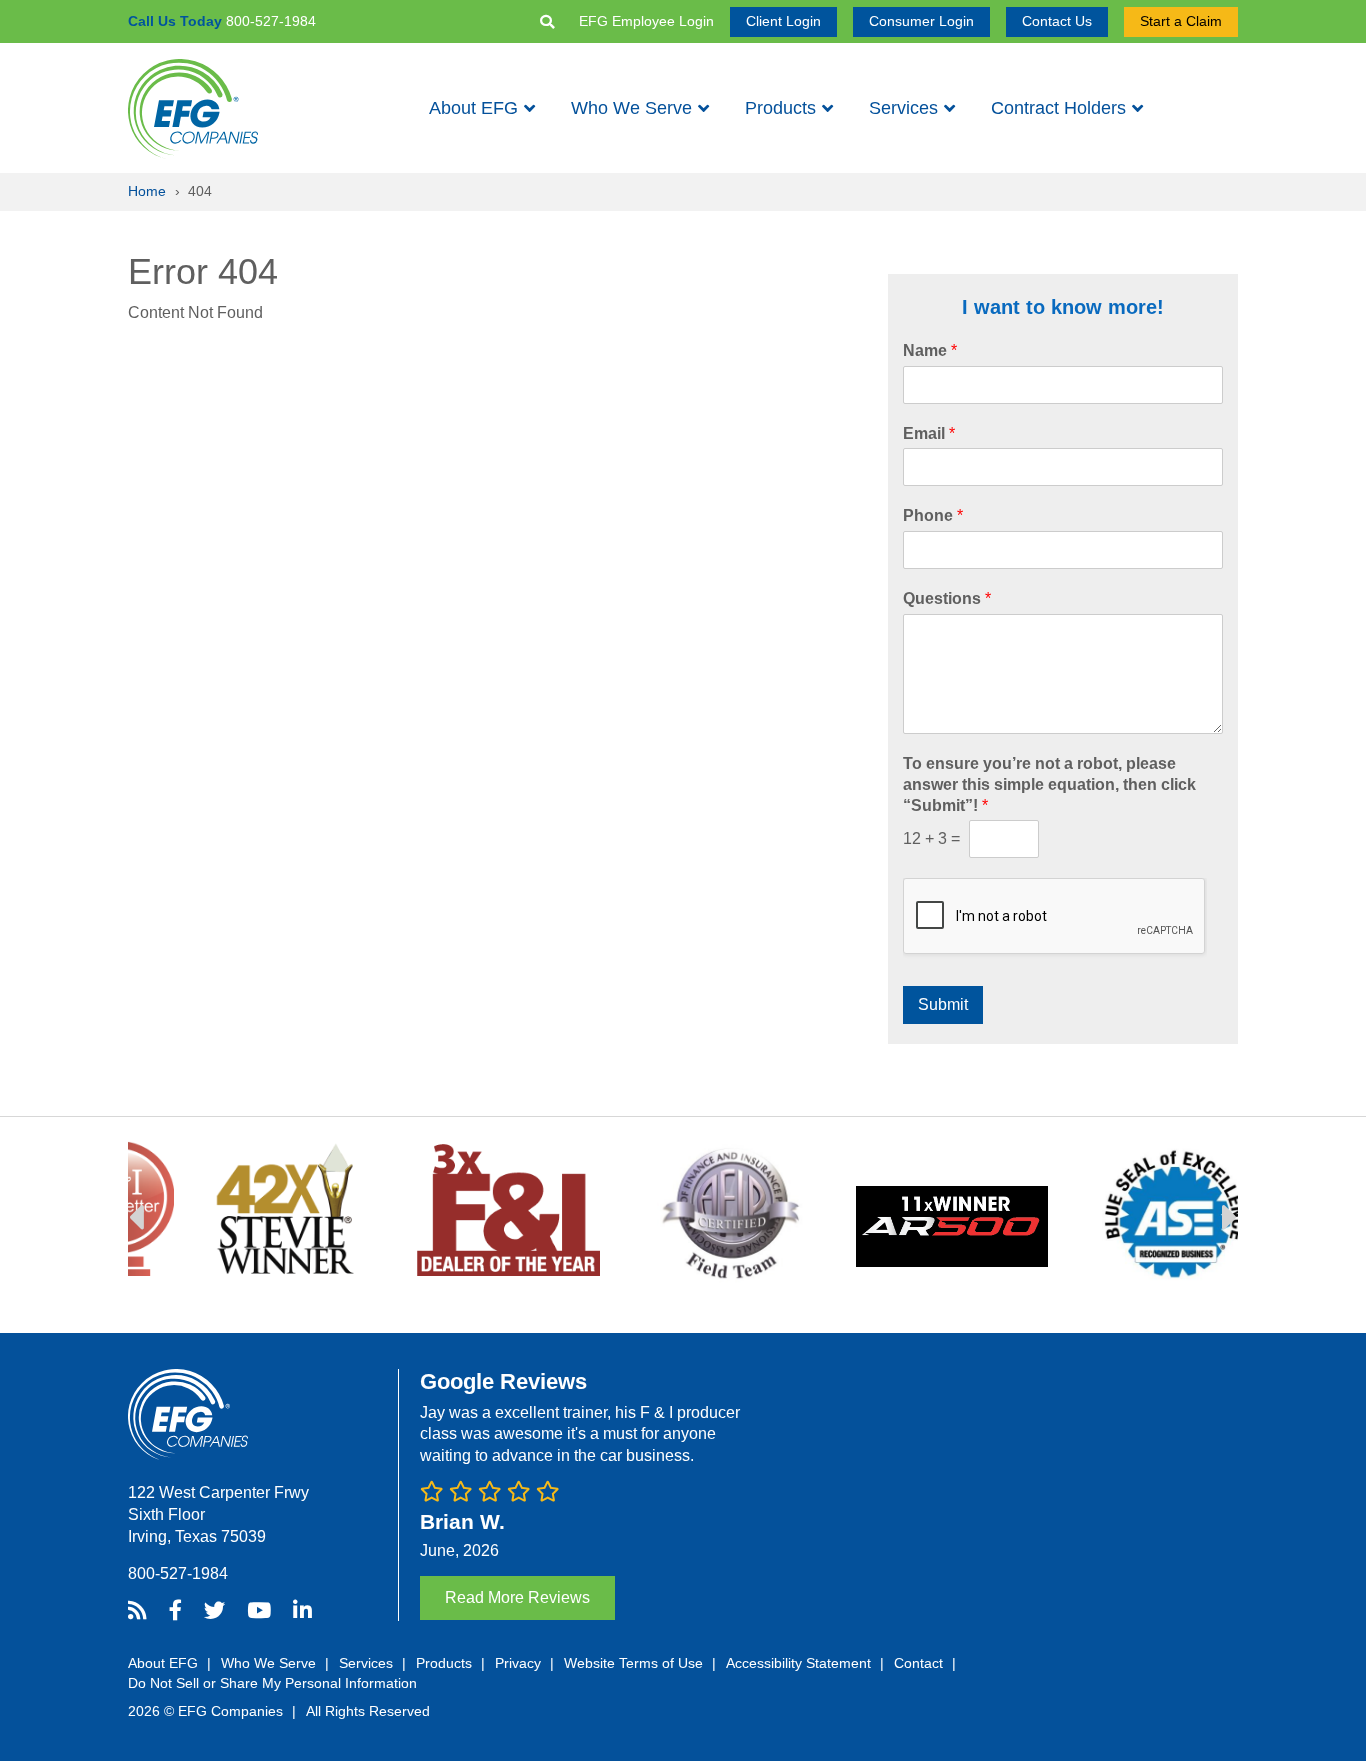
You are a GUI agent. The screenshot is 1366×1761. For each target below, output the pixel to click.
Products (780, 108)
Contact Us (1057, 21)
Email (929, 433)
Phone (933, 515)
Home (147, 191)
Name (930, 350)
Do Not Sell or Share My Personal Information (272, 1683)
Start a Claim (1181, 21)
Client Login (783, 21)
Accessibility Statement (798, 1663)
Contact (918, 1663)
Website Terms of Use (633, 1663)
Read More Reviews (517, 1597)
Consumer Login (921, 21)
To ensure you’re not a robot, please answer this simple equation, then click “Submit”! (1049, 784)
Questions (947, 598)
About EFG (473, 108)
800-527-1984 (178, 1573)
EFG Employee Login (646, 21)
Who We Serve (631, 108)
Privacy (518, 1663)
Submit (943, 1004)
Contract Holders (1058, 108)
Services (903, 108)
